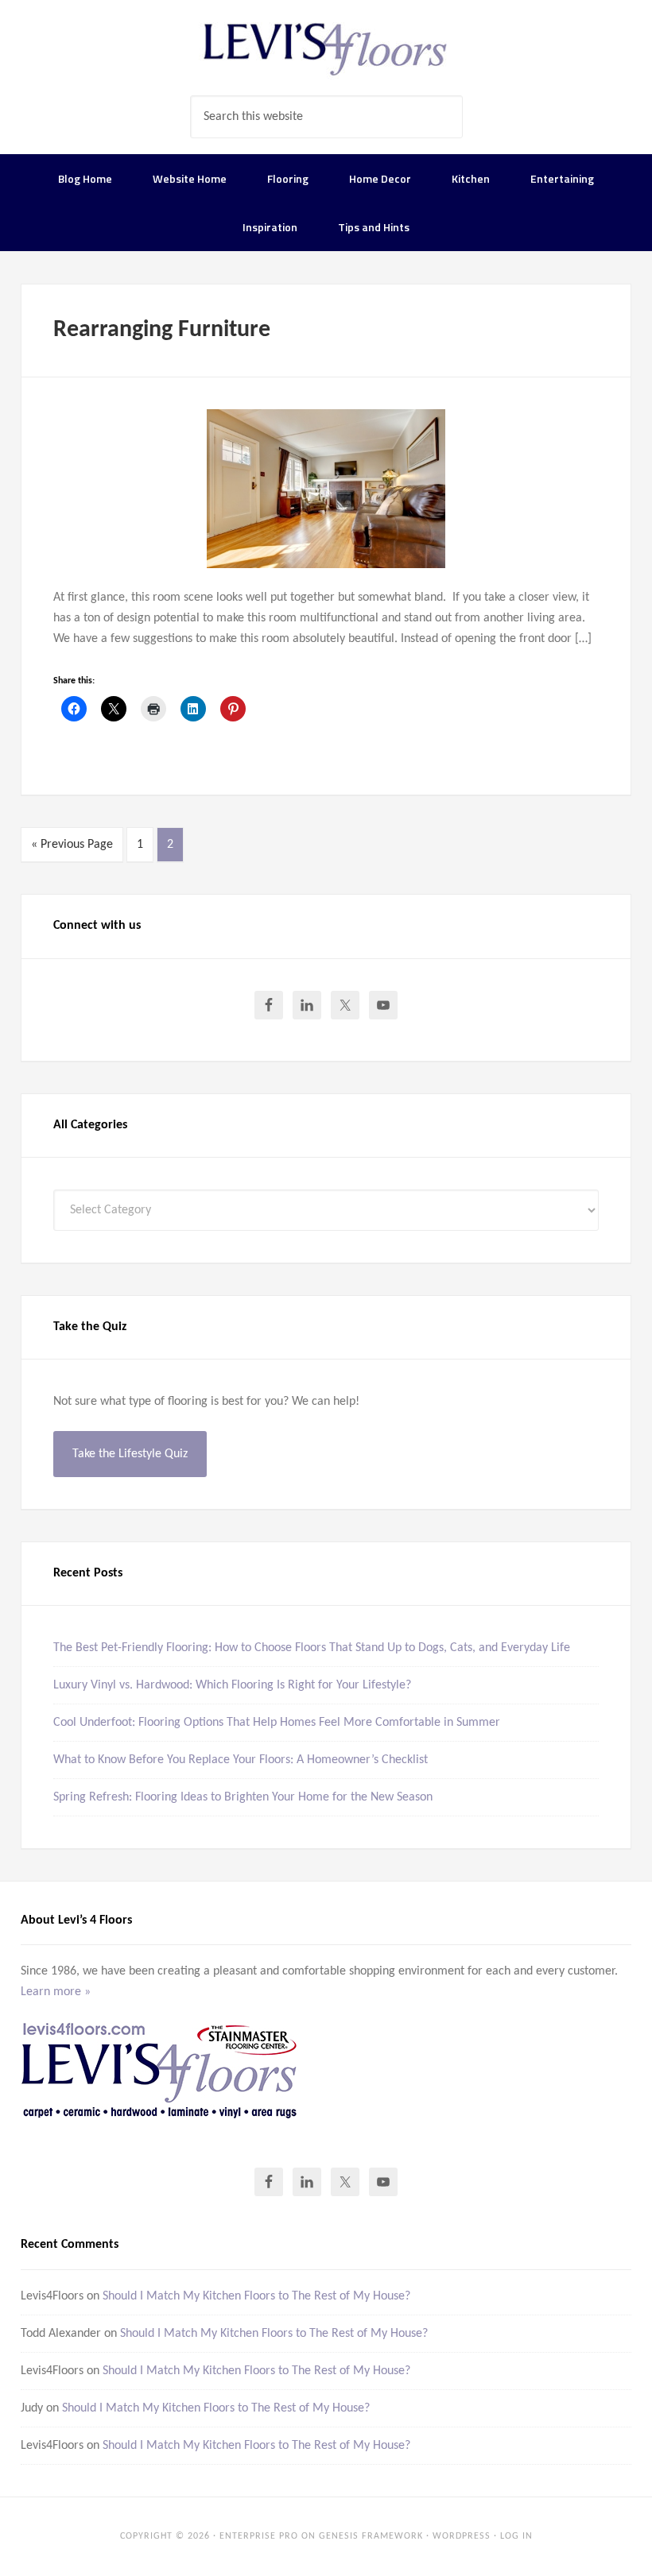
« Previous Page (72, 845)
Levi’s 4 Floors (326, 48)
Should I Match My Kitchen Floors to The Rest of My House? (256, 2296)
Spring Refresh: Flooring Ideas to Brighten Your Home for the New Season (243, 1797)
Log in (516, 2536)
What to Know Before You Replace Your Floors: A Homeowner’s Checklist (241, 1760)
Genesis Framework (371, 2536)
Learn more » (56, 1992)
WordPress (462, 2536)
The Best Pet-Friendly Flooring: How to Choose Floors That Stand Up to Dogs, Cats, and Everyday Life (312, 1648)
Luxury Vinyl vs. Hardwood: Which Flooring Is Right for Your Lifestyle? (232, 1685)
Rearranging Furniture (162, 330)
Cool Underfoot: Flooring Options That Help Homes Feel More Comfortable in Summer (277, 1723)
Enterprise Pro (259, 2536)
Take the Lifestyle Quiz (130, 1454)
